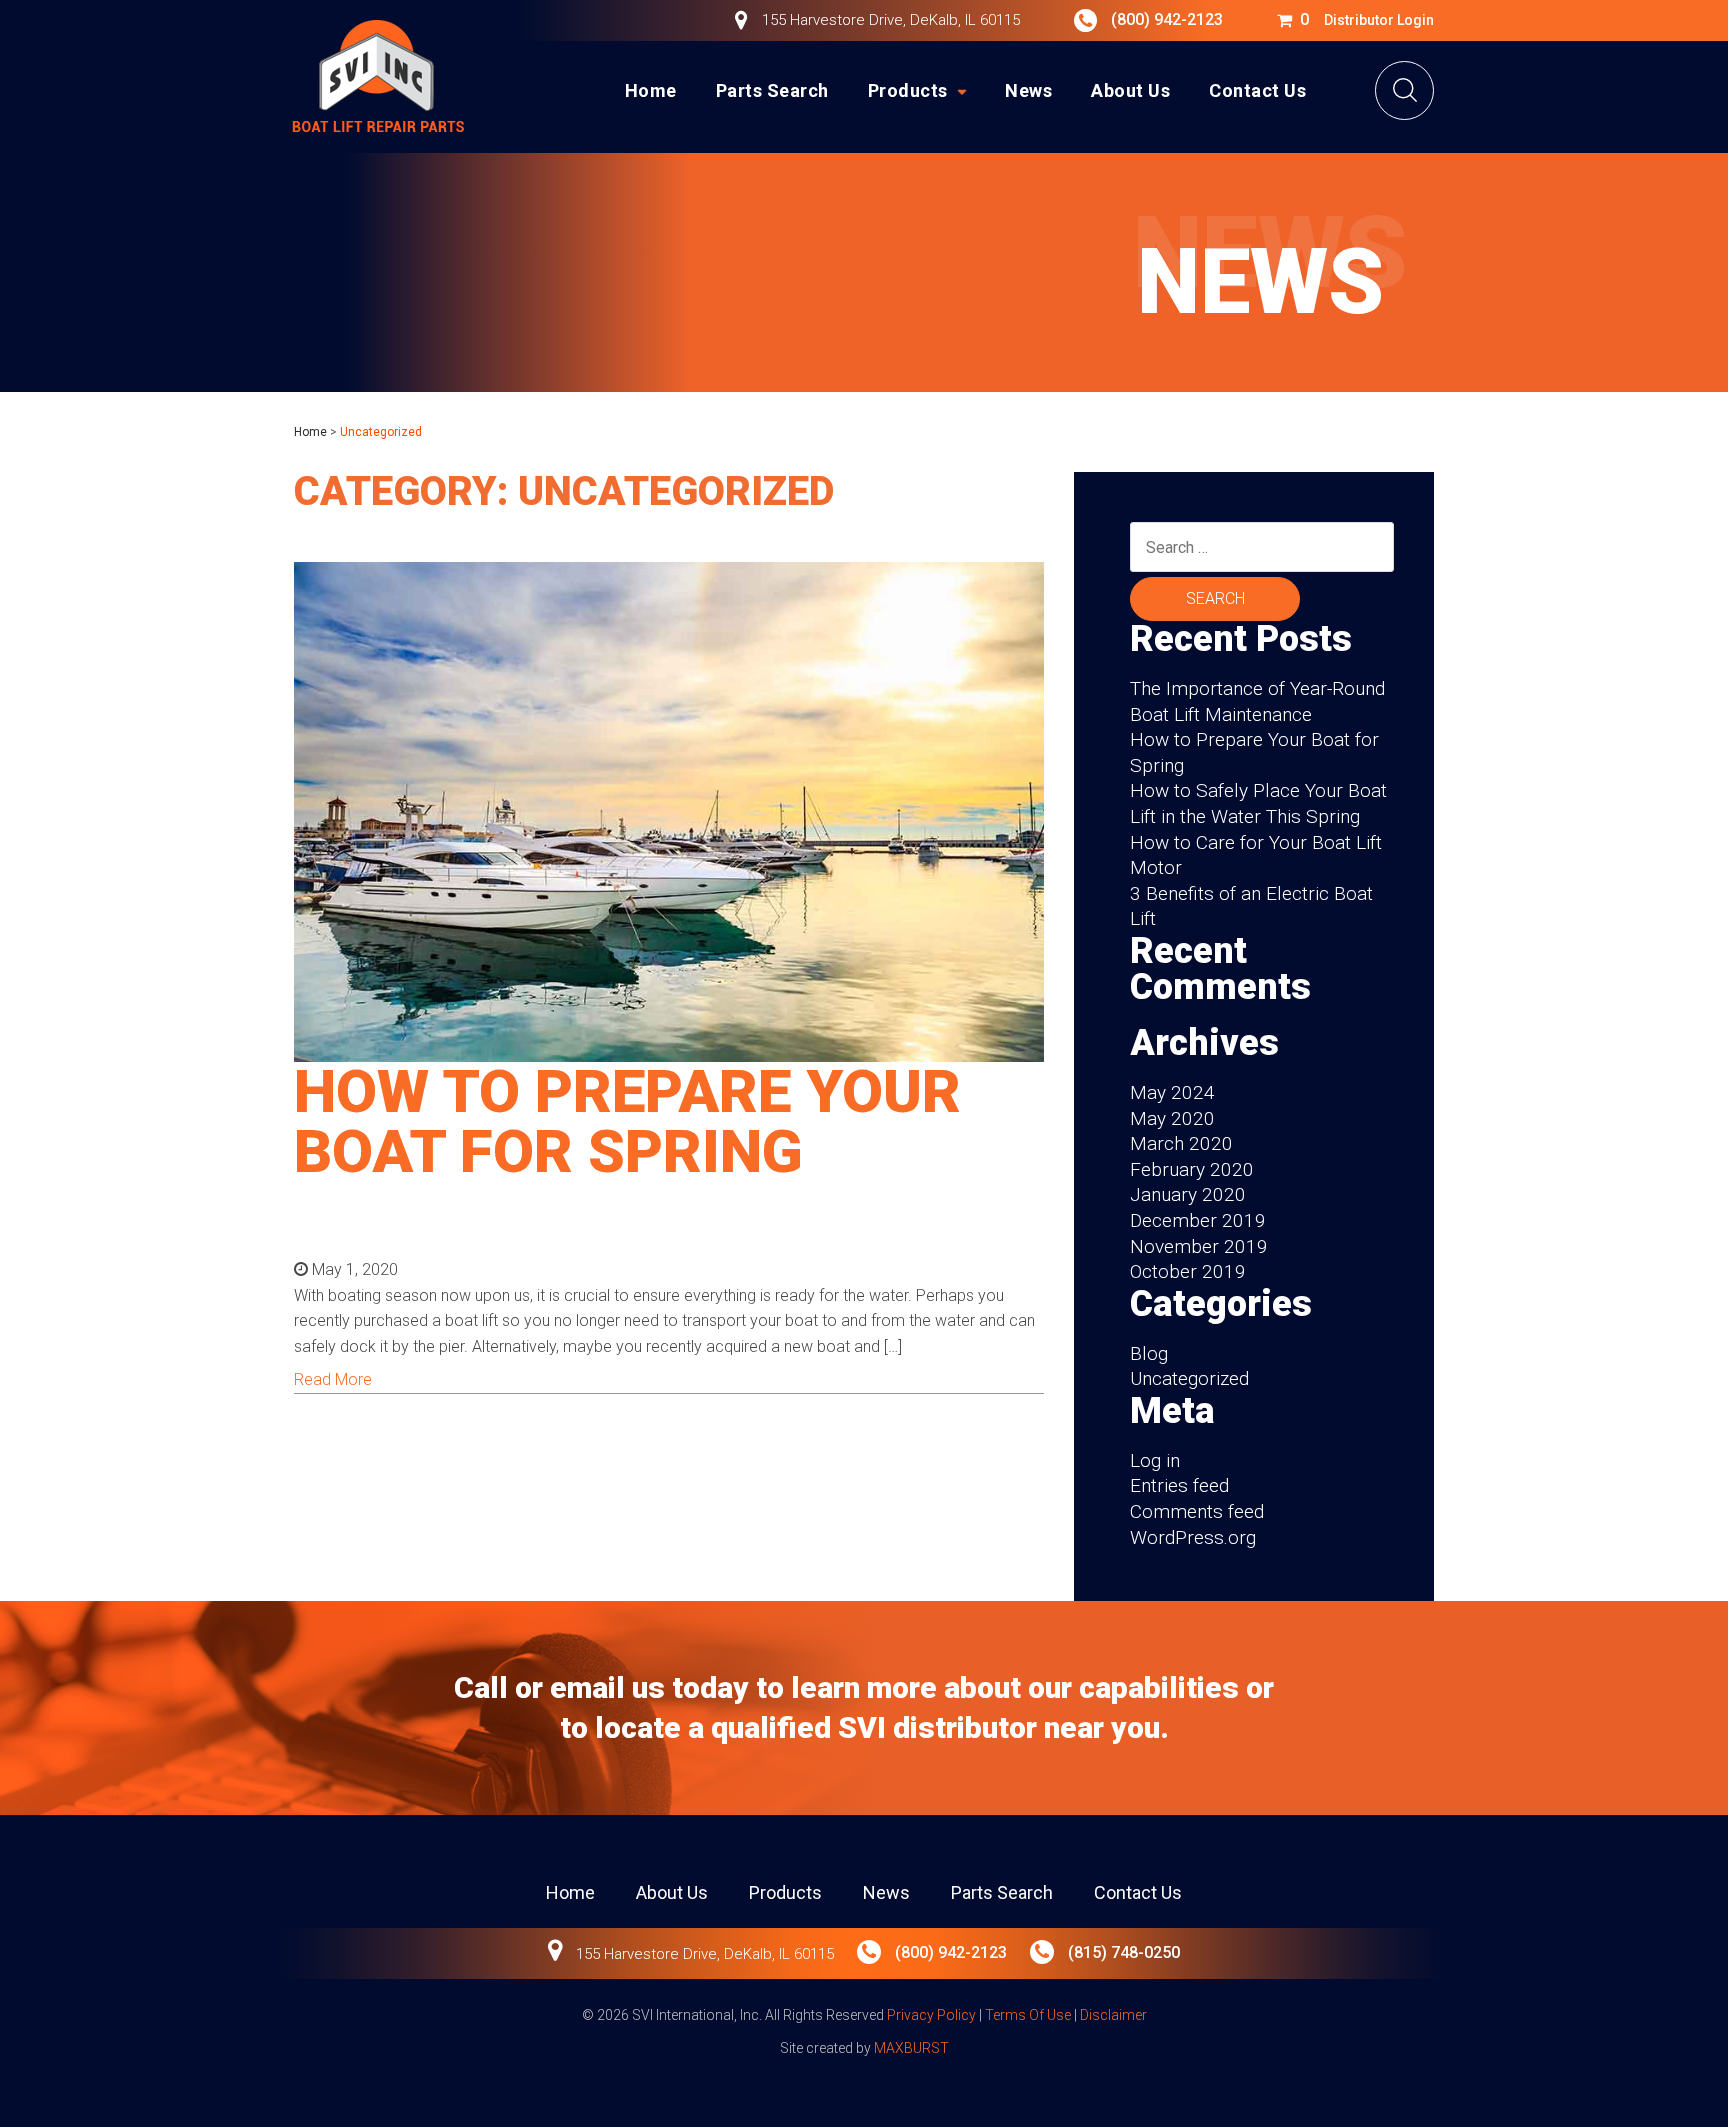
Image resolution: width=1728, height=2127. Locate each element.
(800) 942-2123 (1167, 19)
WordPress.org (1193, 1537)
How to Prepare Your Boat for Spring (627, 1121)
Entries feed (1179, 1485)
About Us (1130, 90)
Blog (1149, 1353)
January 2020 (1188, 1194)
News (1028, 90)
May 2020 (1172, 1118)
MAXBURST (911, 2048)
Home (651, 90)
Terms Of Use (1028, 2015)
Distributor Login (1379, 20)
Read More (333, 1379)
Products (908, 90)
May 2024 (1172, 1092)
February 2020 (1192, 1169)
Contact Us (1257, 90)
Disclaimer (1113, 2015)
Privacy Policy (931, 2015)
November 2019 (1199, 1246)
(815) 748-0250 (1122, 1952)
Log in (1155, 1460)
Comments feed (1197, 1511)
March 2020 (1181, 1143)
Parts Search (772, 90)
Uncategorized (1189, 1378)
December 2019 (1198, 1220)
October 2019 (1188, 1271)
